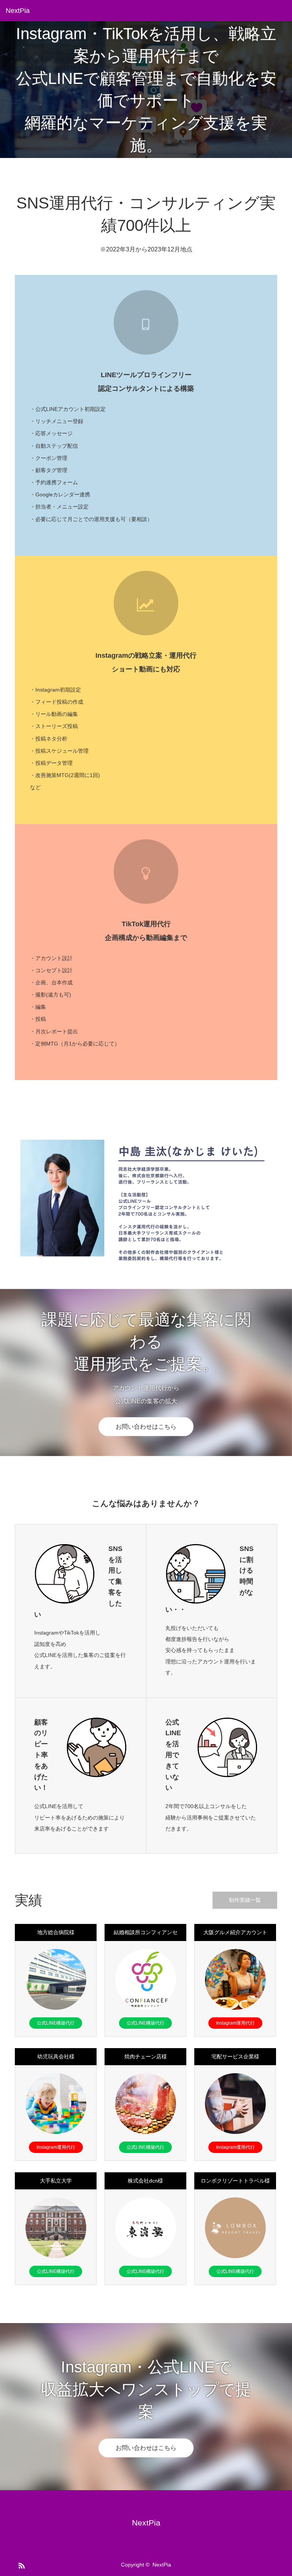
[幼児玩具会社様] (56, 2104)
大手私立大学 (56, 2181)
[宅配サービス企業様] (235, 2104)
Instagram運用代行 (235, 2023)
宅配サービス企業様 (235, 2056)
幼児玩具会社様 (56, 2056)
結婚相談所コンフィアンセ (146, 1932)
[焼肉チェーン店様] (146, 2104)
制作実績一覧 (245, 1900)
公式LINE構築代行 (56, 2023)
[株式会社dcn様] (146, 2228)
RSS (21, 2564)
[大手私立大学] (56, 2228)
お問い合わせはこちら (146, 1427)
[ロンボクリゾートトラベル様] (235, 2228)
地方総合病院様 (56, 1932)
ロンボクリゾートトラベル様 (235, 2181)
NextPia (18, 11)
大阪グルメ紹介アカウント (235, 1932)
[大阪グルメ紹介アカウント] (235, 1979)
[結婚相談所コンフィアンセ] (146, 1979)
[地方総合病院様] (56, 1979)
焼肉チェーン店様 (146, 2056)
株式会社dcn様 (145, 2181)
